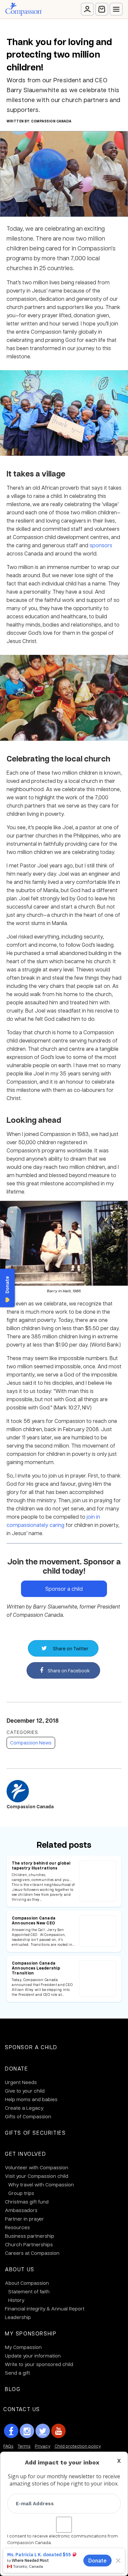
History (16, 2300)
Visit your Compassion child (37, 2176)
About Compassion (27, 2283)
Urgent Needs (21, 2082)
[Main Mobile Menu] (116, 9)
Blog (13, 2389)
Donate (17, 2068)
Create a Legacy (24, 2108)
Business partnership (30, 2236)
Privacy (43, 2446)
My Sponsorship (31, 2333)
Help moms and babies (31, 2099)
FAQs (8, 2446)
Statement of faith (29, 2291)
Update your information (33, 2356)
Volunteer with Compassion (37, 2167)
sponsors (101, 545)
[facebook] (11, 2431)
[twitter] (43, 2431)
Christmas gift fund (27, 2202)
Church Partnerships (29, 2244)
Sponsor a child (64, 1589)
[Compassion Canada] (23, 9)
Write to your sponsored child (39, 2364)
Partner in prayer (24, 2219)
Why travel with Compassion (41, 2184)
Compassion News (31, 1742)
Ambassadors (21, 2210)
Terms (24, 2446)
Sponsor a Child (31, 2047)
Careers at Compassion (32, 2253)
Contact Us (22, 2409)
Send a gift (17, 2373)
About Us (20, 2269)
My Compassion (23, 2347)
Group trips (21, 2193)
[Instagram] (27, 2431)
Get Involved (25, 2154)
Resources (17, 2227)
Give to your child (25, 2091)
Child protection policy (78, 2446)
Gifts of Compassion (28, 2116)
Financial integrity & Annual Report (45, 2308)
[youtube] (58, 2431)
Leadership (18, 2317)
